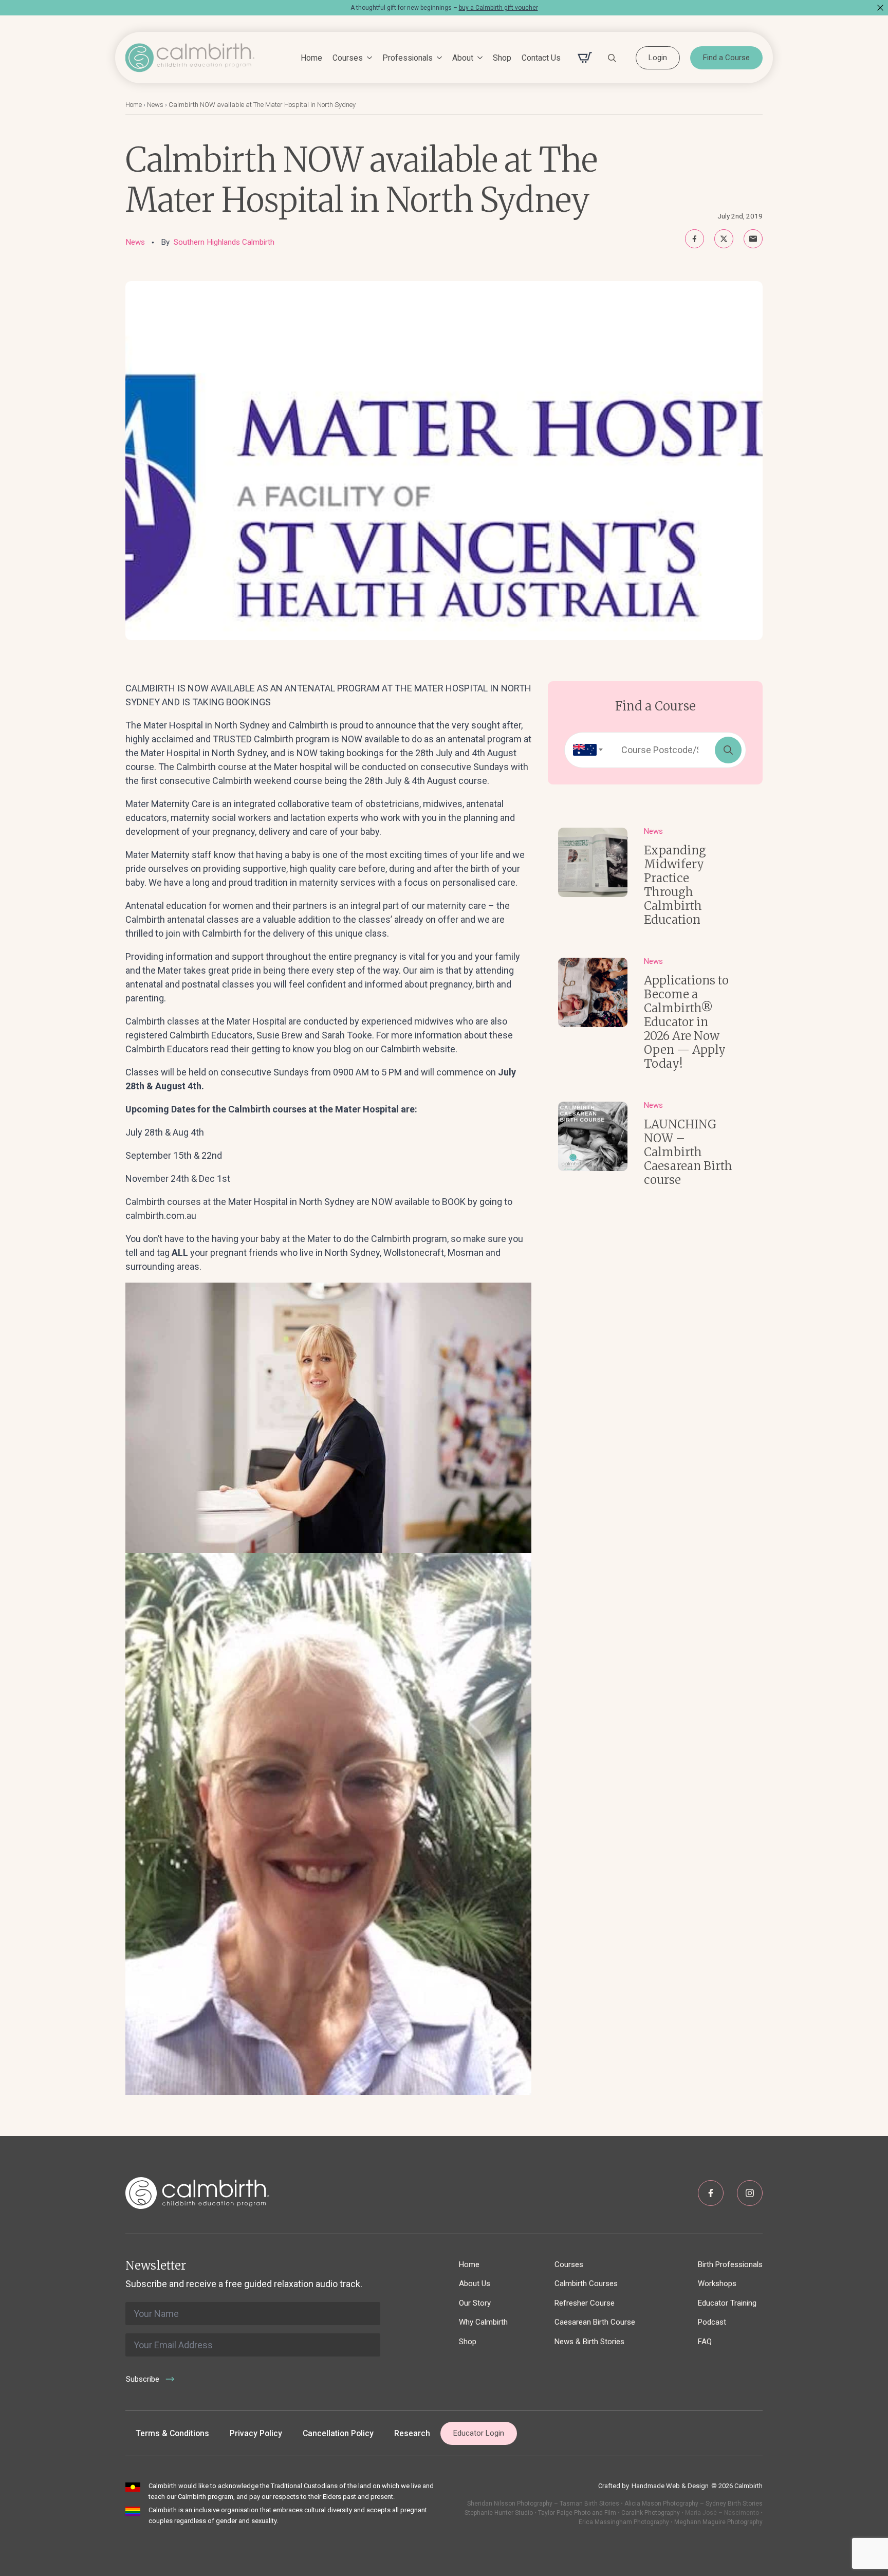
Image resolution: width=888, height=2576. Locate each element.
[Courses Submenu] (367, 58)
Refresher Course (585, 2303)
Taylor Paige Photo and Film (576, 2513)
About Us (475, 2283)
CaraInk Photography (651, 2513)
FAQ (705, 2342)
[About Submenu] (478, 58)
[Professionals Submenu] (437, 58)
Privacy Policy (256, 2433)
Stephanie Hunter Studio (499, 2513)
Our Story (475, 2303)
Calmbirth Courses (586, 2283)
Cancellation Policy (338, 2433)
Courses (348, 58)
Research (412, 2433)
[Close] (880, 8)
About (463, 58)
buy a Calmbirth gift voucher (498, 8)
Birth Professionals (730, 2264)
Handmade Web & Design (670, 2486)
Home (311, 58)
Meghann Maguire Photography (718, 2522)
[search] (728, 750)
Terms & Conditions (172, 2433)
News (155, 105)
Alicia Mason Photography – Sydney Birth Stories (693, 2504)
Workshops (717, 2283)
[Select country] (585, 750)
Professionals (408, 58)
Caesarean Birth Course (595, 2322)
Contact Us (541, 58)
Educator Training (727, 2303)
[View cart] (585, 58)
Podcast (712, 2322)
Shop (502, 58)
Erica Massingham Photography (624, 2522)
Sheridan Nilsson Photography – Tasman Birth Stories (543, 2504)
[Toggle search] (612, 58)
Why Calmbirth (483, 2322)
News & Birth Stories (589, 2342)
